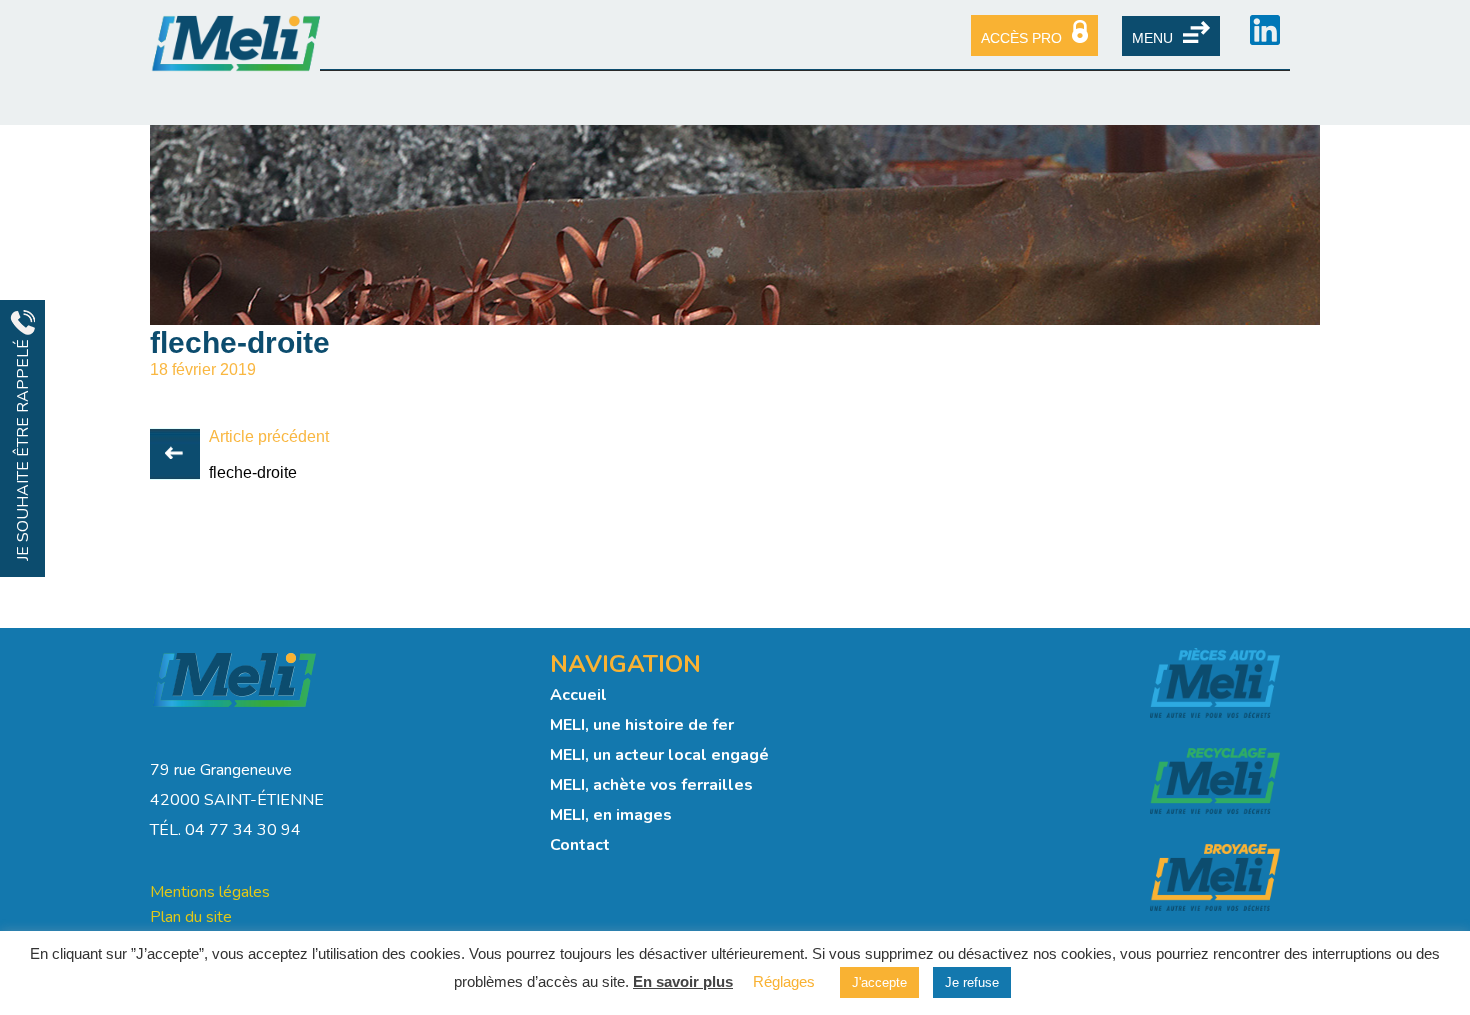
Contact (580, 845)
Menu (1152, 38)
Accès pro (1021, 38)
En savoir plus (683, 981)
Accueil (578, 695)
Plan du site (191, 917)
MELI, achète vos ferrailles (651, 785)
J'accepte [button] (879, 982)
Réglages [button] (784, 981)
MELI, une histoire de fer (642, 725)
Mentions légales (210, 892)
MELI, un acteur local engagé (659, 755)
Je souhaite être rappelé (23, 448)
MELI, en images (611, 815)
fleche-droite (253, 472)
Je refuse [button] (972, 982)
